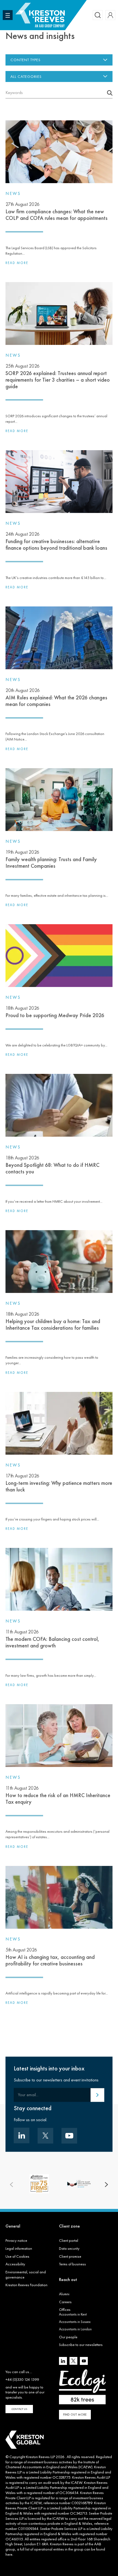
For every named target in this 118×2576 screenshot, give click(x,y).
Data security (69, 2248)
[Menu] (8, 15)
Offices (65, 2310)
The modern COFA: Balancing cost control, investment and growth (52, 1639)
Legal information (19, 2248)
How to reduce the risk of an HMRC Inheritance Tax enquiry (58, 1795)
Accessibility (15, 2264)
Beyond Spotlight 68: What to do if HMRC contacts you (52, 1165)
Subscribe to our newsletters (81, 2345)
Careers (65, 2302)
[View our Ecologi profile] (82, 2387)
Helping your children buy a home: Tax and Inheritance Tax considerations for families (53, 1321)
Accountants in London (75, 2329)
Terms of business (72, 2264)
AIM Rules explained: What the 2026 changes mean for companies (56, 697)
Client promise (70, 2256)
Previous (12, 2185)
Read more (17, 263)
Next (106, 2185)
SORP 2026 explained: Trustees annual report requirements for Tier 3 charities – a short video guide (58, 376)
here (9, 2554)
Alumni (64, 2294)
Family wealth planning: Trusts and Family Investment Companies (51, 859)
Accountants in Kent (73, 2314)
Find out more (75, 2415)
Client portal (69, 2240)
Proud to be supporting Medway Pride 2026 (55, 1012)
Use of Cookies (17, 2256)
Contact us (19, 2409)
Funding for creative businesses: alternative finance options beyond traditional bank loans (56, 541)
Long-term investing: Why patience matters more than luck (59, 1483)
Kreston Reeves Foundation (26, 2285)
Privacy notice (16, 2240)
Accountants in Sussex (75, 2322)
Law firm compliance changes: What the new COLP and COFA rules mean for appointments (57, 211)
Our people (68, 2337)
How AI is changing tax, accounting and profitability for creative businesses (50, 1957)
